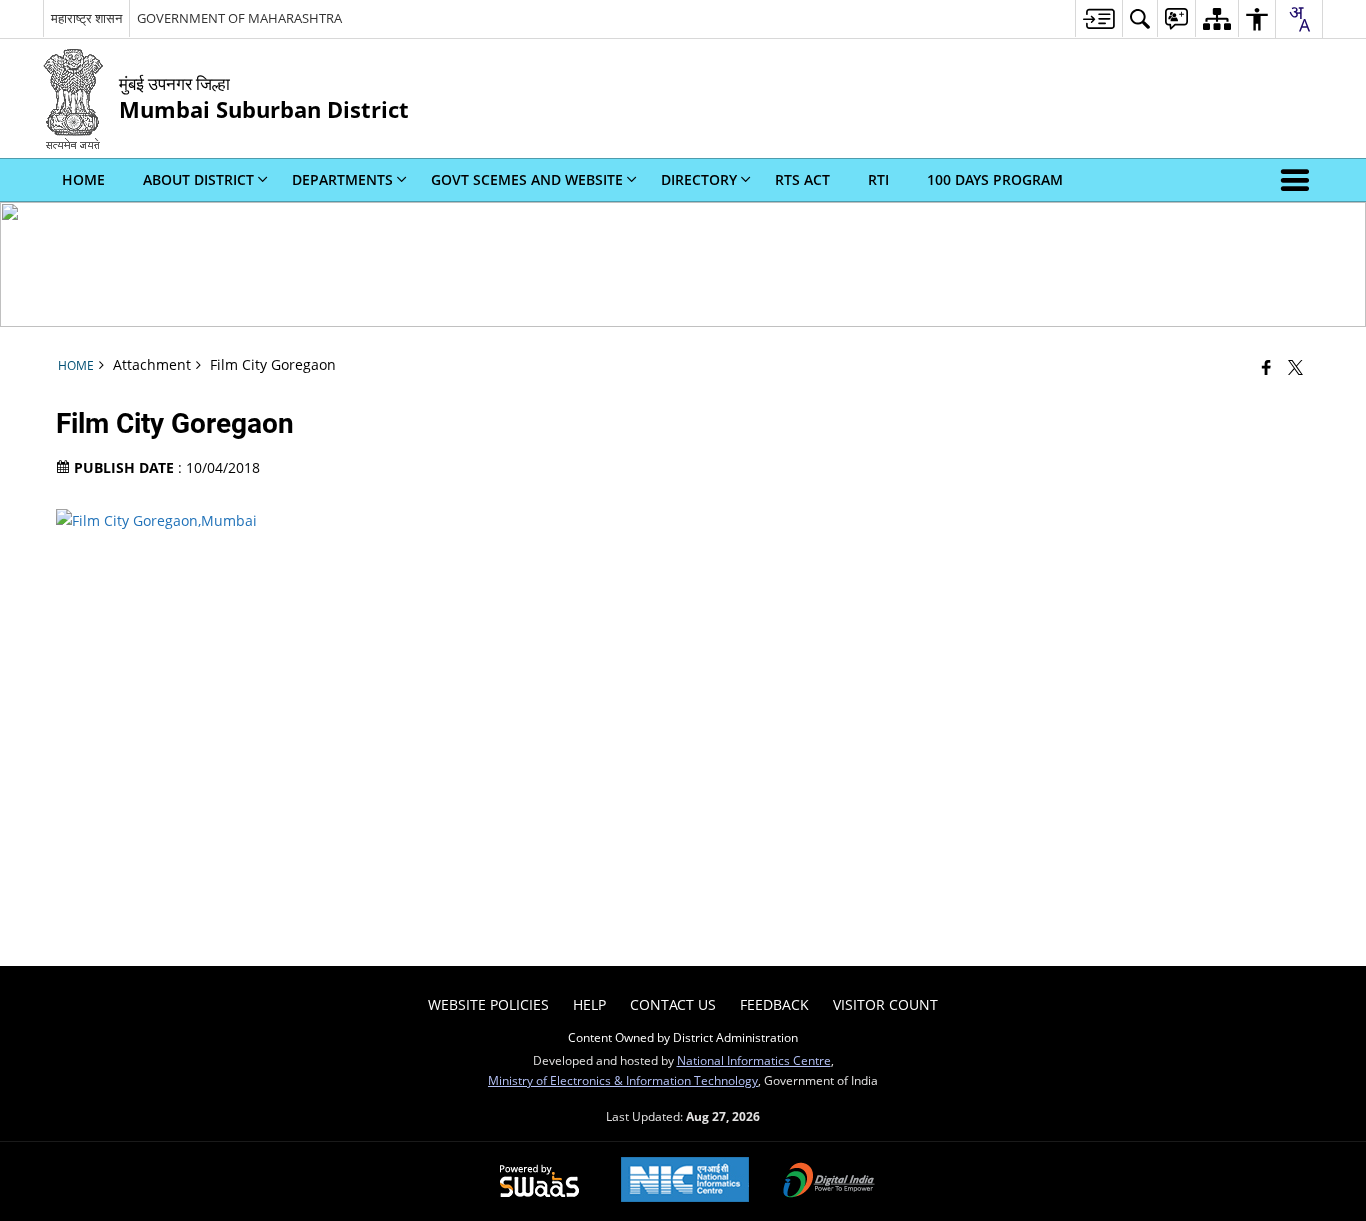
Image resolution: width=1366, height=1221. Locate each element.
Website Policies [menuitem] (488, 1004)
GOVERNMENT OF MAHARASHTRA (239, 18)
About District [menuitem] (198, 179)
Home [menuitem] (83, 179)
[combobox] (1299, 19)
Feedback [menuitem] (774, 1004)
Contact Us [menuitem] (673, 1004)
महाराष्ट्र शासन (86, 18)
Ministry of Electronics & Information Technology (623, 1080)
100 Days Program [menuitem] (995, 179)
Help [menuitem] (589, 1004)
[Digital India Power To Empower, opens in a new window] (829, 1182)
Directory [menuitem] (699, 179)
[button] (1299, 180)
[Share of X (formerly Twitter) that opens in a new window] (1295, 367)
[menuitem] (1098, 18)
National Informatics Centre (754, 1060)
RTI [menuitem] (878, 179)
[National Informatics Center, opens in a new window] (685, 1181)
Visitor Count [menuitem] (885, 1004)
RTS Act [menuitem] (802, 179)
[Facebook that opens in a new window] (1266, 367)
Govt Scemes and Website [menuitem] (527, 179)
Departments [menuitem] (342, 179)
